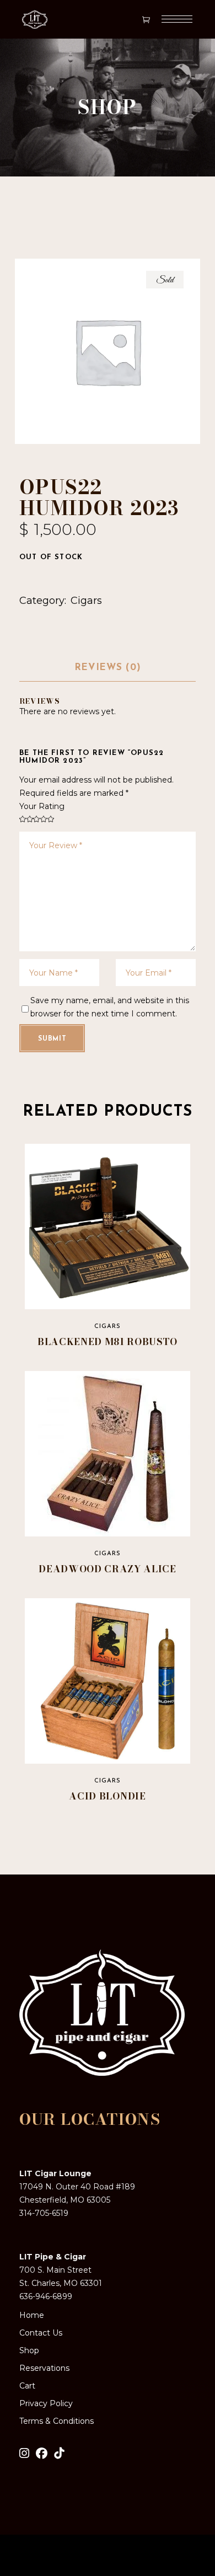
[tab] (108, 668)
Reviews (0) (108, 668)
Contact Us (41, 2333)
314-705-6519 (44, 2213)
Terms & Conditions (57, 2421)
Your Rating (42, 806)
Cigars (86, 601)
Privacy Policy (46, 2403)
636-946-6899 (46, 2296)
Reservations (44, 2368)
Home (32, 2315)
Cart (27, 2386)
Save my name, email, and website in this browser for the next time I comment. (110, 1007)
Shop (29, 2350)
